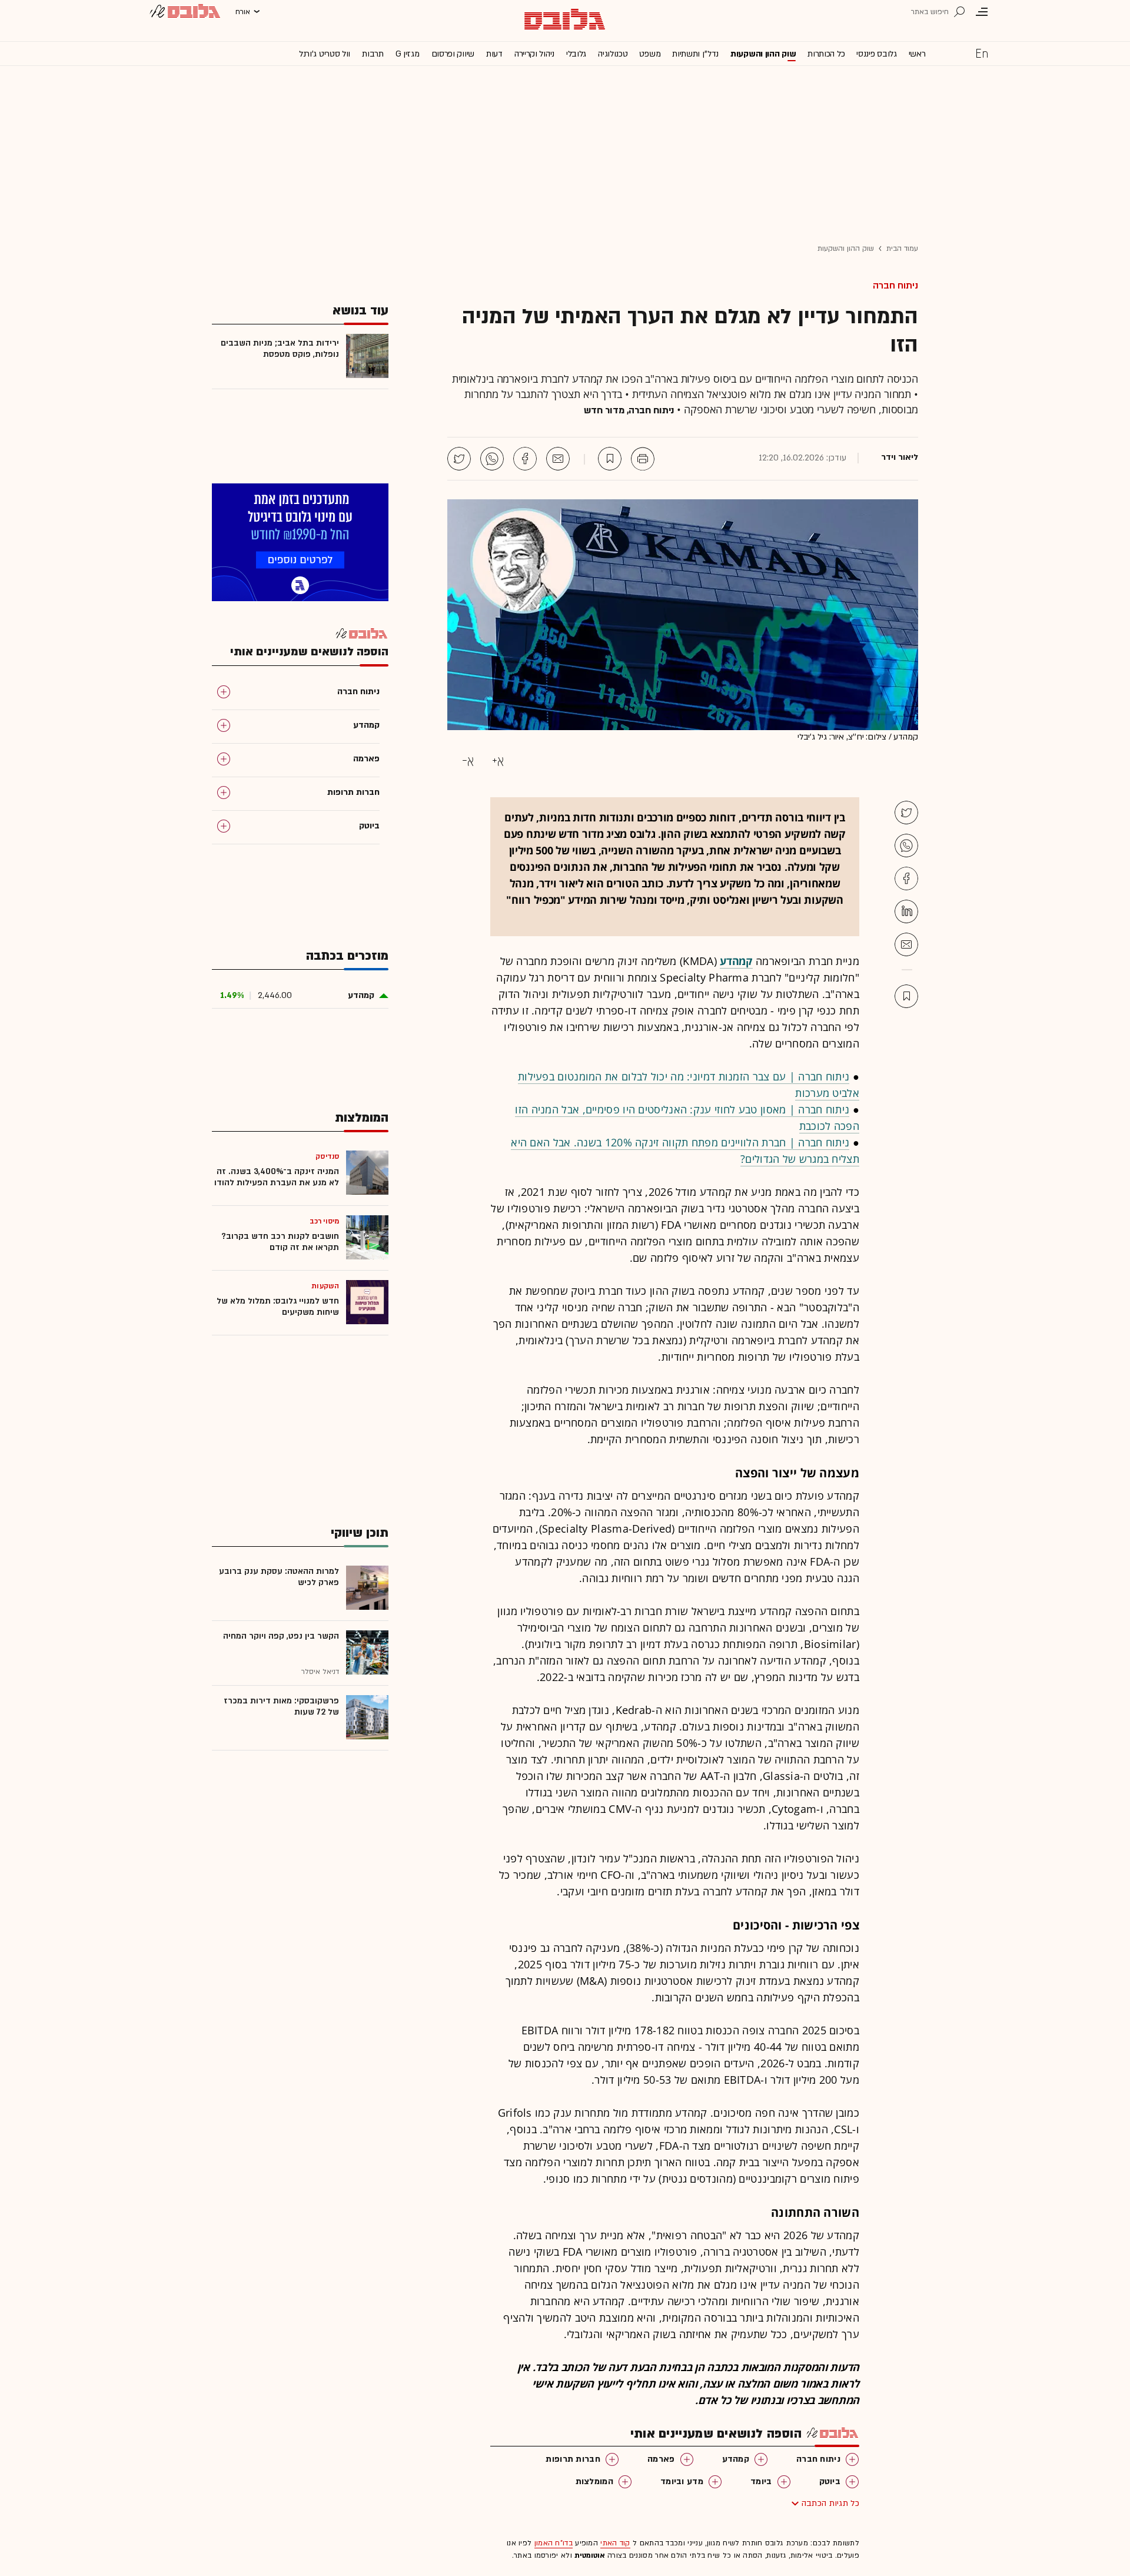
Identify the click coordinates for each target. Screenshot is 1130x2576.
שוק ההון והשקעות (763, 54)
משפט (650, 54)
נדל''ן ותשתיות (695, 54)
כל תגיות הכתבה (830, 2503)
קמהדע (736, 2459)
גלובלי (576, 54)
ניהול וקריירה (534, 54)
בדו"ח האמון (554, 2543)
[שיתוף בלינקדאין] (906, 911)
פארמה (661, 2459)
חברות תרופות (573, 2459)
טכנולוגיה (613, 54)
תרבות (373, 54)
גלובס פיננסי (876, 54)
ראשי (917, 54)
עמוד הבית (902, 248)
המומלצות (594, 2481)
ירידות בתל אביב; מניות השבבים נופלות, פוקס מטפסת (280, 349)
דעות (494, 54)
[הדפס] (643, 459)
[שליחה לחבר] (558, 459)
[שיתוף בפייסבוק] (525, 459)
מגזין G (408, 54)
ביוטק (830, 2481)
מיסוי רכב (324, 1221)
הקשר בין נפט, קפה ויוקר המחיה (281, 1636)
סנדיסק (327, 1156)
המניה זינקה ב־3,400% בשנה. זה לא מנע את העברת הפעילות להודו (277, 1177)
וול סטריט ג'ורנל (325, 54)
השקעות (325, 1286)
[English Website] (982, 53)
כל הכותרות (826, 54)
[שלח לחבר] (906, 944)
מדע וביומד (682, 2481)
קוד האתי (615, 2543)
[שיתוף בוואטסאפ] (492, 459)
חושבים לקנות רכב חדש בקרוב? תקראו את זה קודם (280, 1242)
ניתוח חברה (895, 286)
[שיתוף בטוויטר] (459, 459)
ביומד (761, 2481)
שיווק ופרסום (453, 54)
